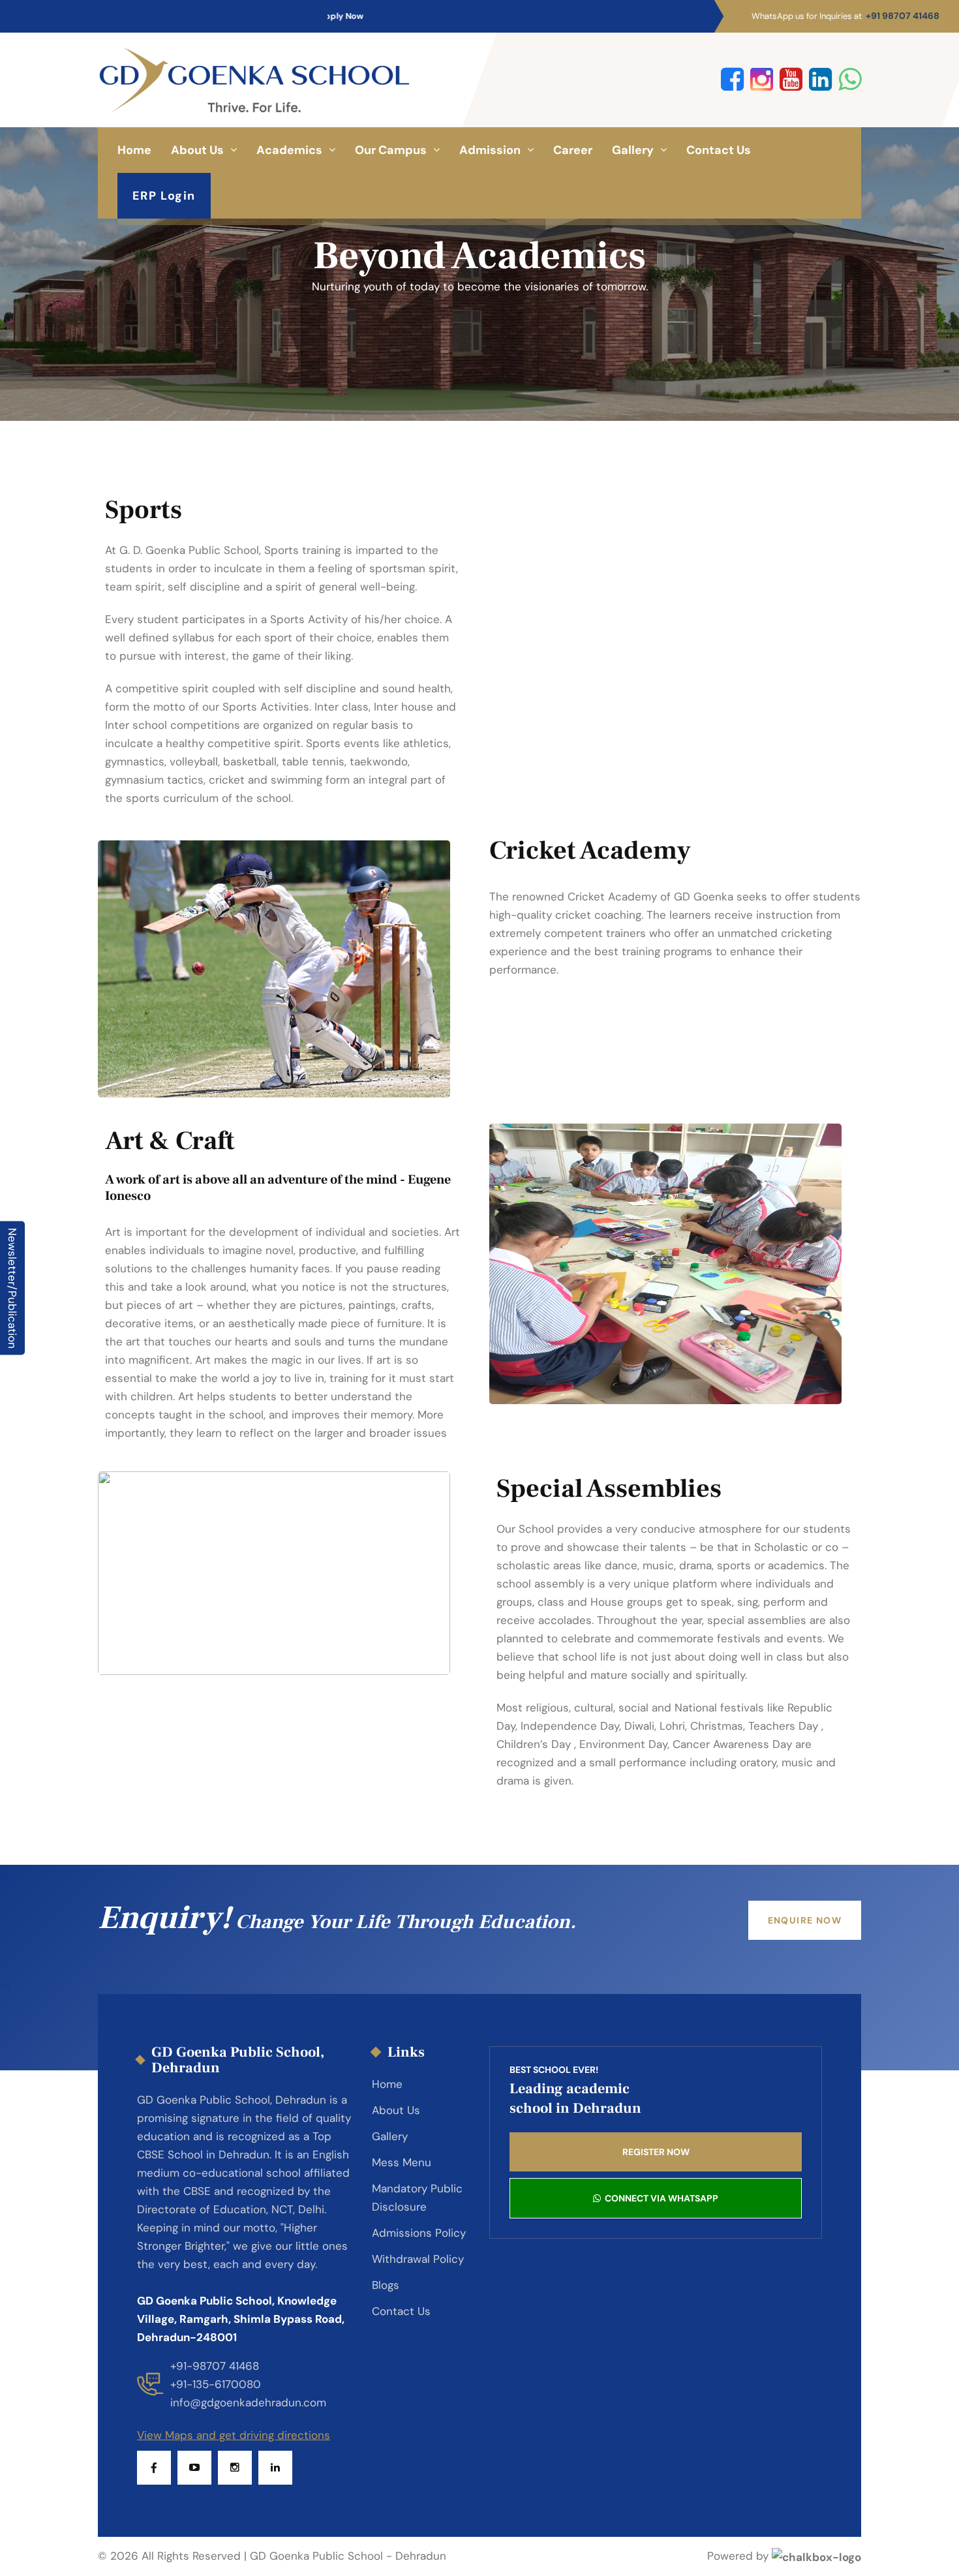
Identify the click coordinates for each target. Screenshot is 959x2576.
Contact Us (719, 150)
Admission (490, 150)
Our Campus (391, 150)
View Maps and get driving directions (234, 2435)
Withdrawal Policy (418, 2259)
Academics (289, 150)
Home (134, 150)
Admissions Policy (419, 2233)
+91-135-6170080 (216, 2384)
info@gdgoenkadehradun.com (248, 2402)
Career (573, 150)
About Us (197, 150)
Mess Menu (402, 2162)
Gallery (633, 150)
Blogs (386, 2285)
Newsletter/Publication (12, 1288)
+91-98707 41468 (215, 2366)
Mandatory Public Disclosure (417, 2198)
